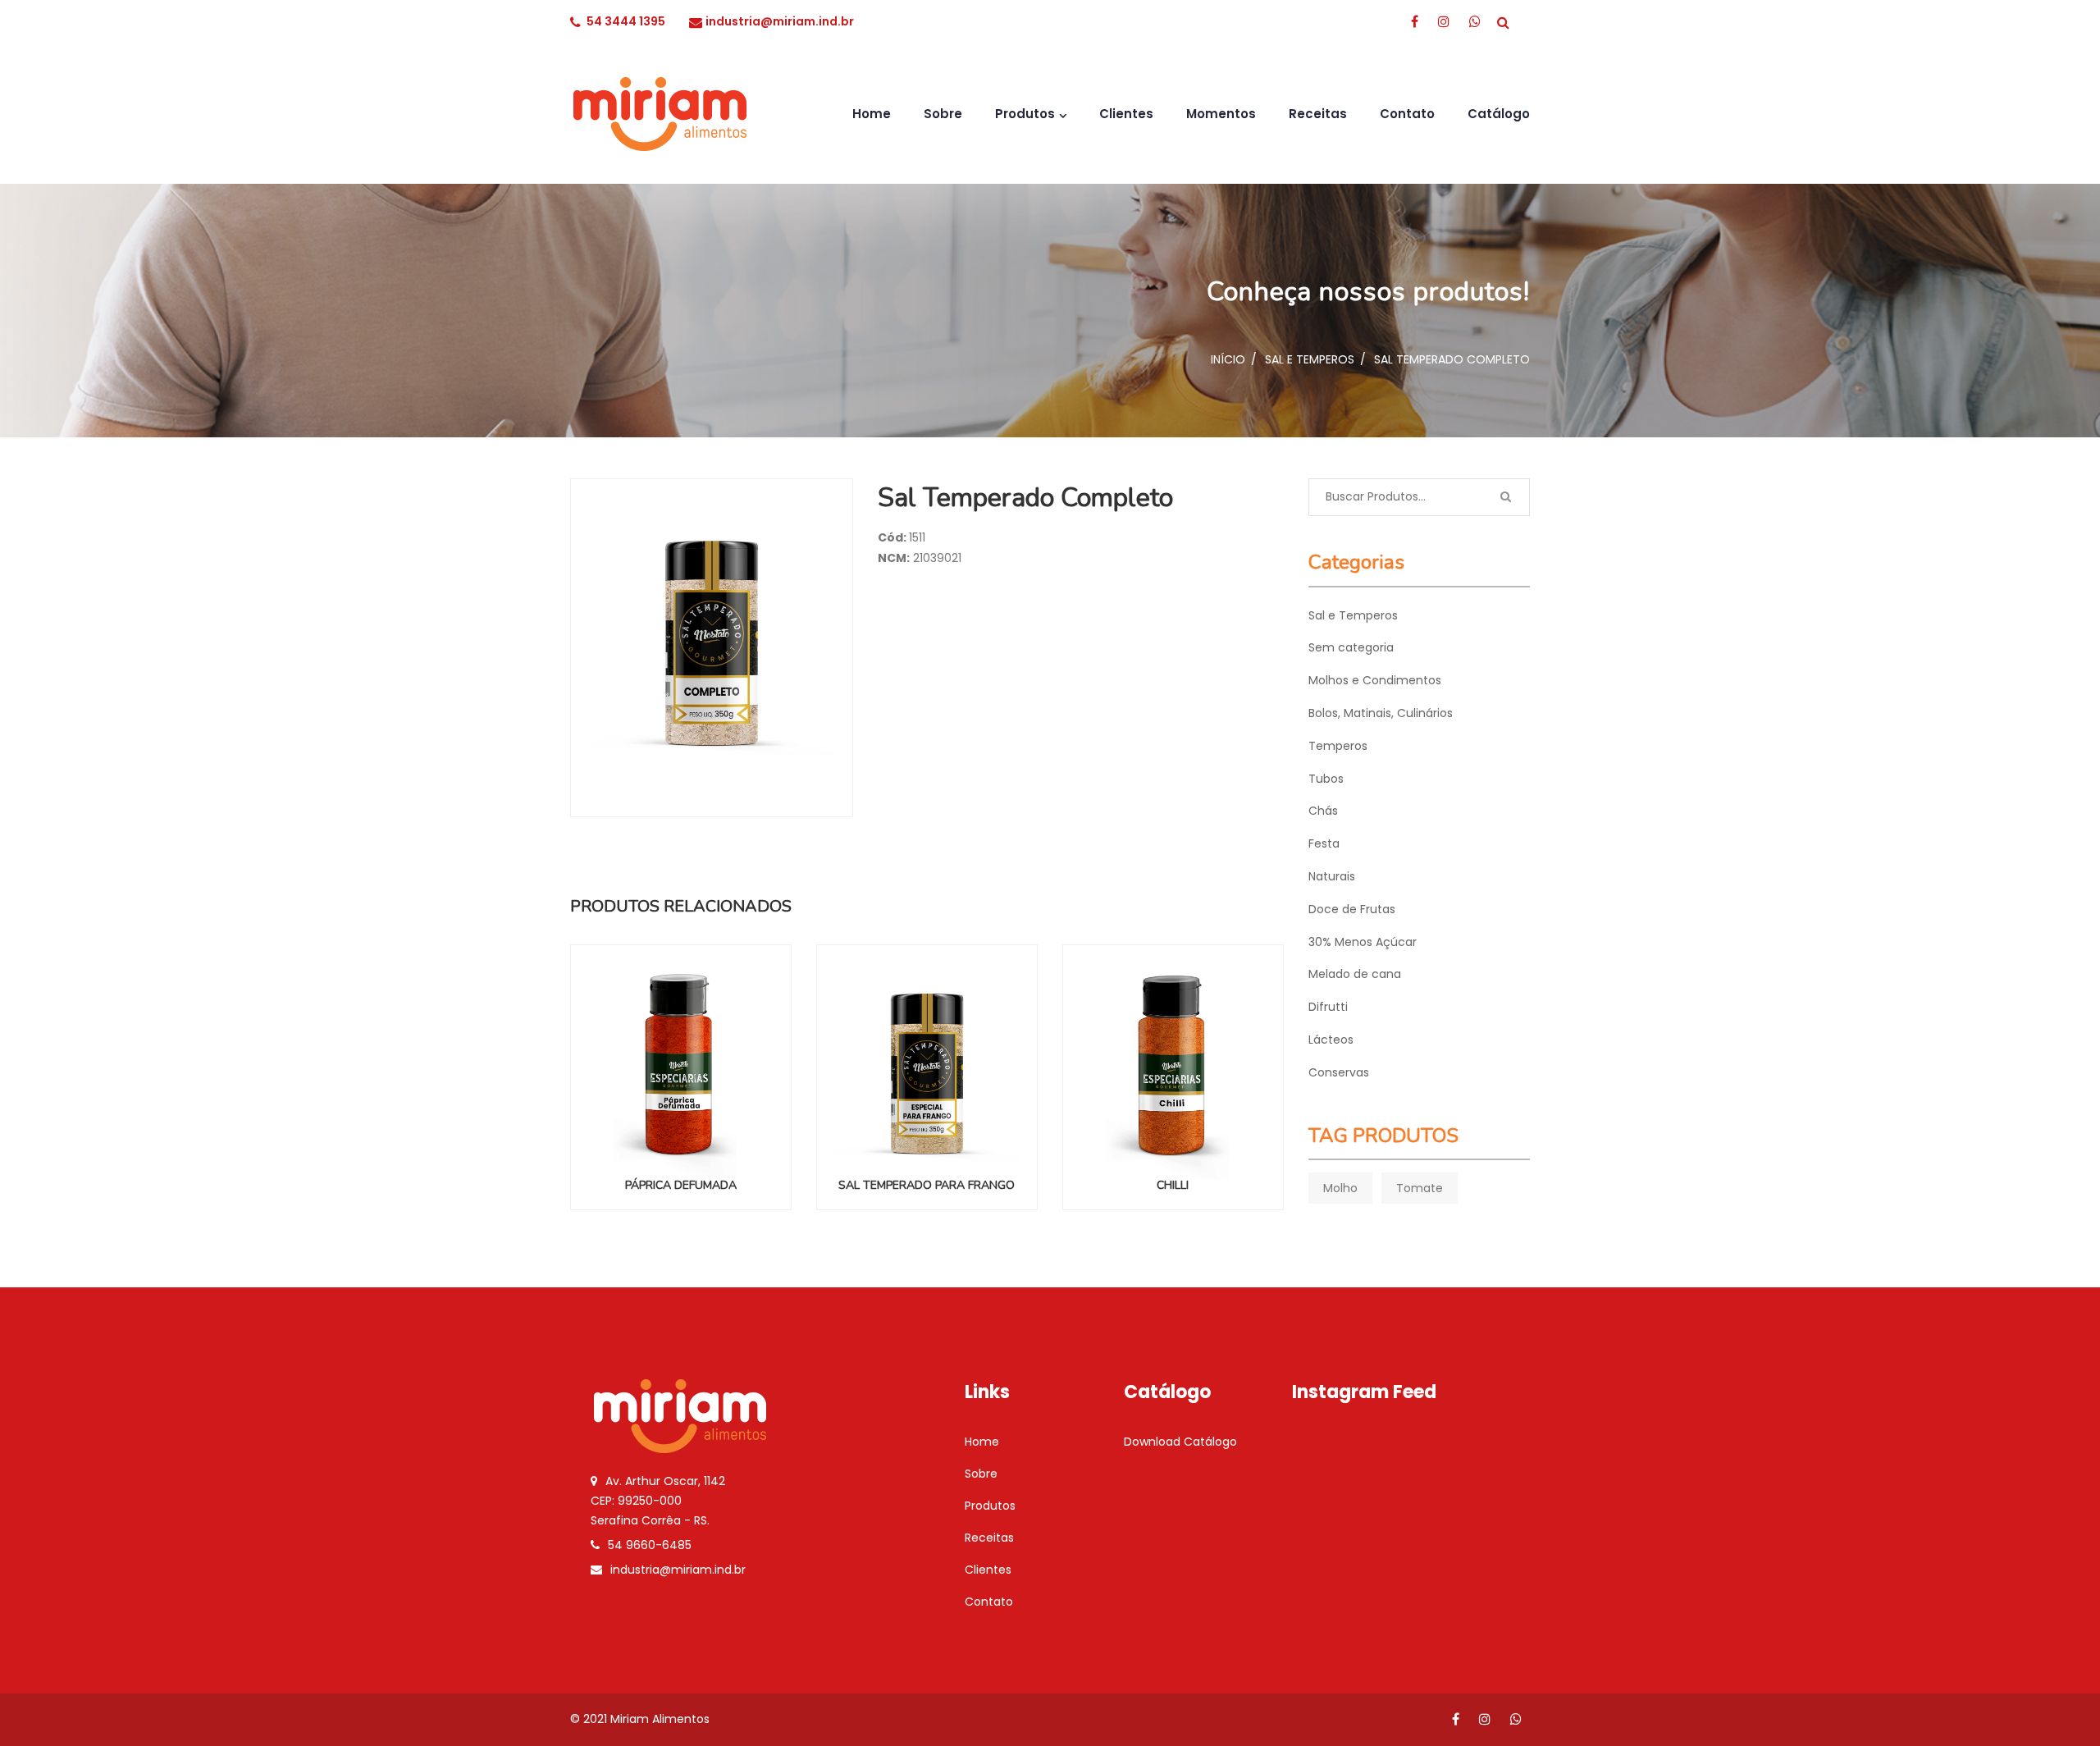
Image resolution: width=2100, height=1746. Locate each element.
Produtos (1025, 114)
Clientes (1126, 114)
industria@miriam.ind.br (780, 21)
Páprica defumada (681, 1185)
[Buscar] (1505, 497)
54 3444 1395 (626, 21)
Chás (1323, 811)
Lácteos (1331, 1040)
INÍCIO (1228, 359)
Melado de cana (1355, 974)
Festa (1324, 843)
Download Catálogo (1180, 1442)
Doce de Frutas (1352, 909)
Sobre (943, 114)
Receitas (1318, 114)
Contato (1407, 114)
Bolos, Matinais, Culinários (1381, 713)
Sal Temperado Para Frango (927, 1185)
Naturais (1332, 876)
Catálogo (1499, 114)
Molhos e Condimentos (1375, 680)
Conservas (1339, 1072)
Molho (1340, 1188)
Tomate (1420, 1188)
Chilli (1173, 1185)
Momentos (1221, 114)
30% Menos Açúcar (1363, 942)
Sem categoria (1351, 647)
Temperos (1338, 746)
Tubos (1326, 779)
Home (872, 114)
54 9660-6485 (650, 1545)
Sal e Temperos (1310, 359)
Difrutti (1328, 1007)
